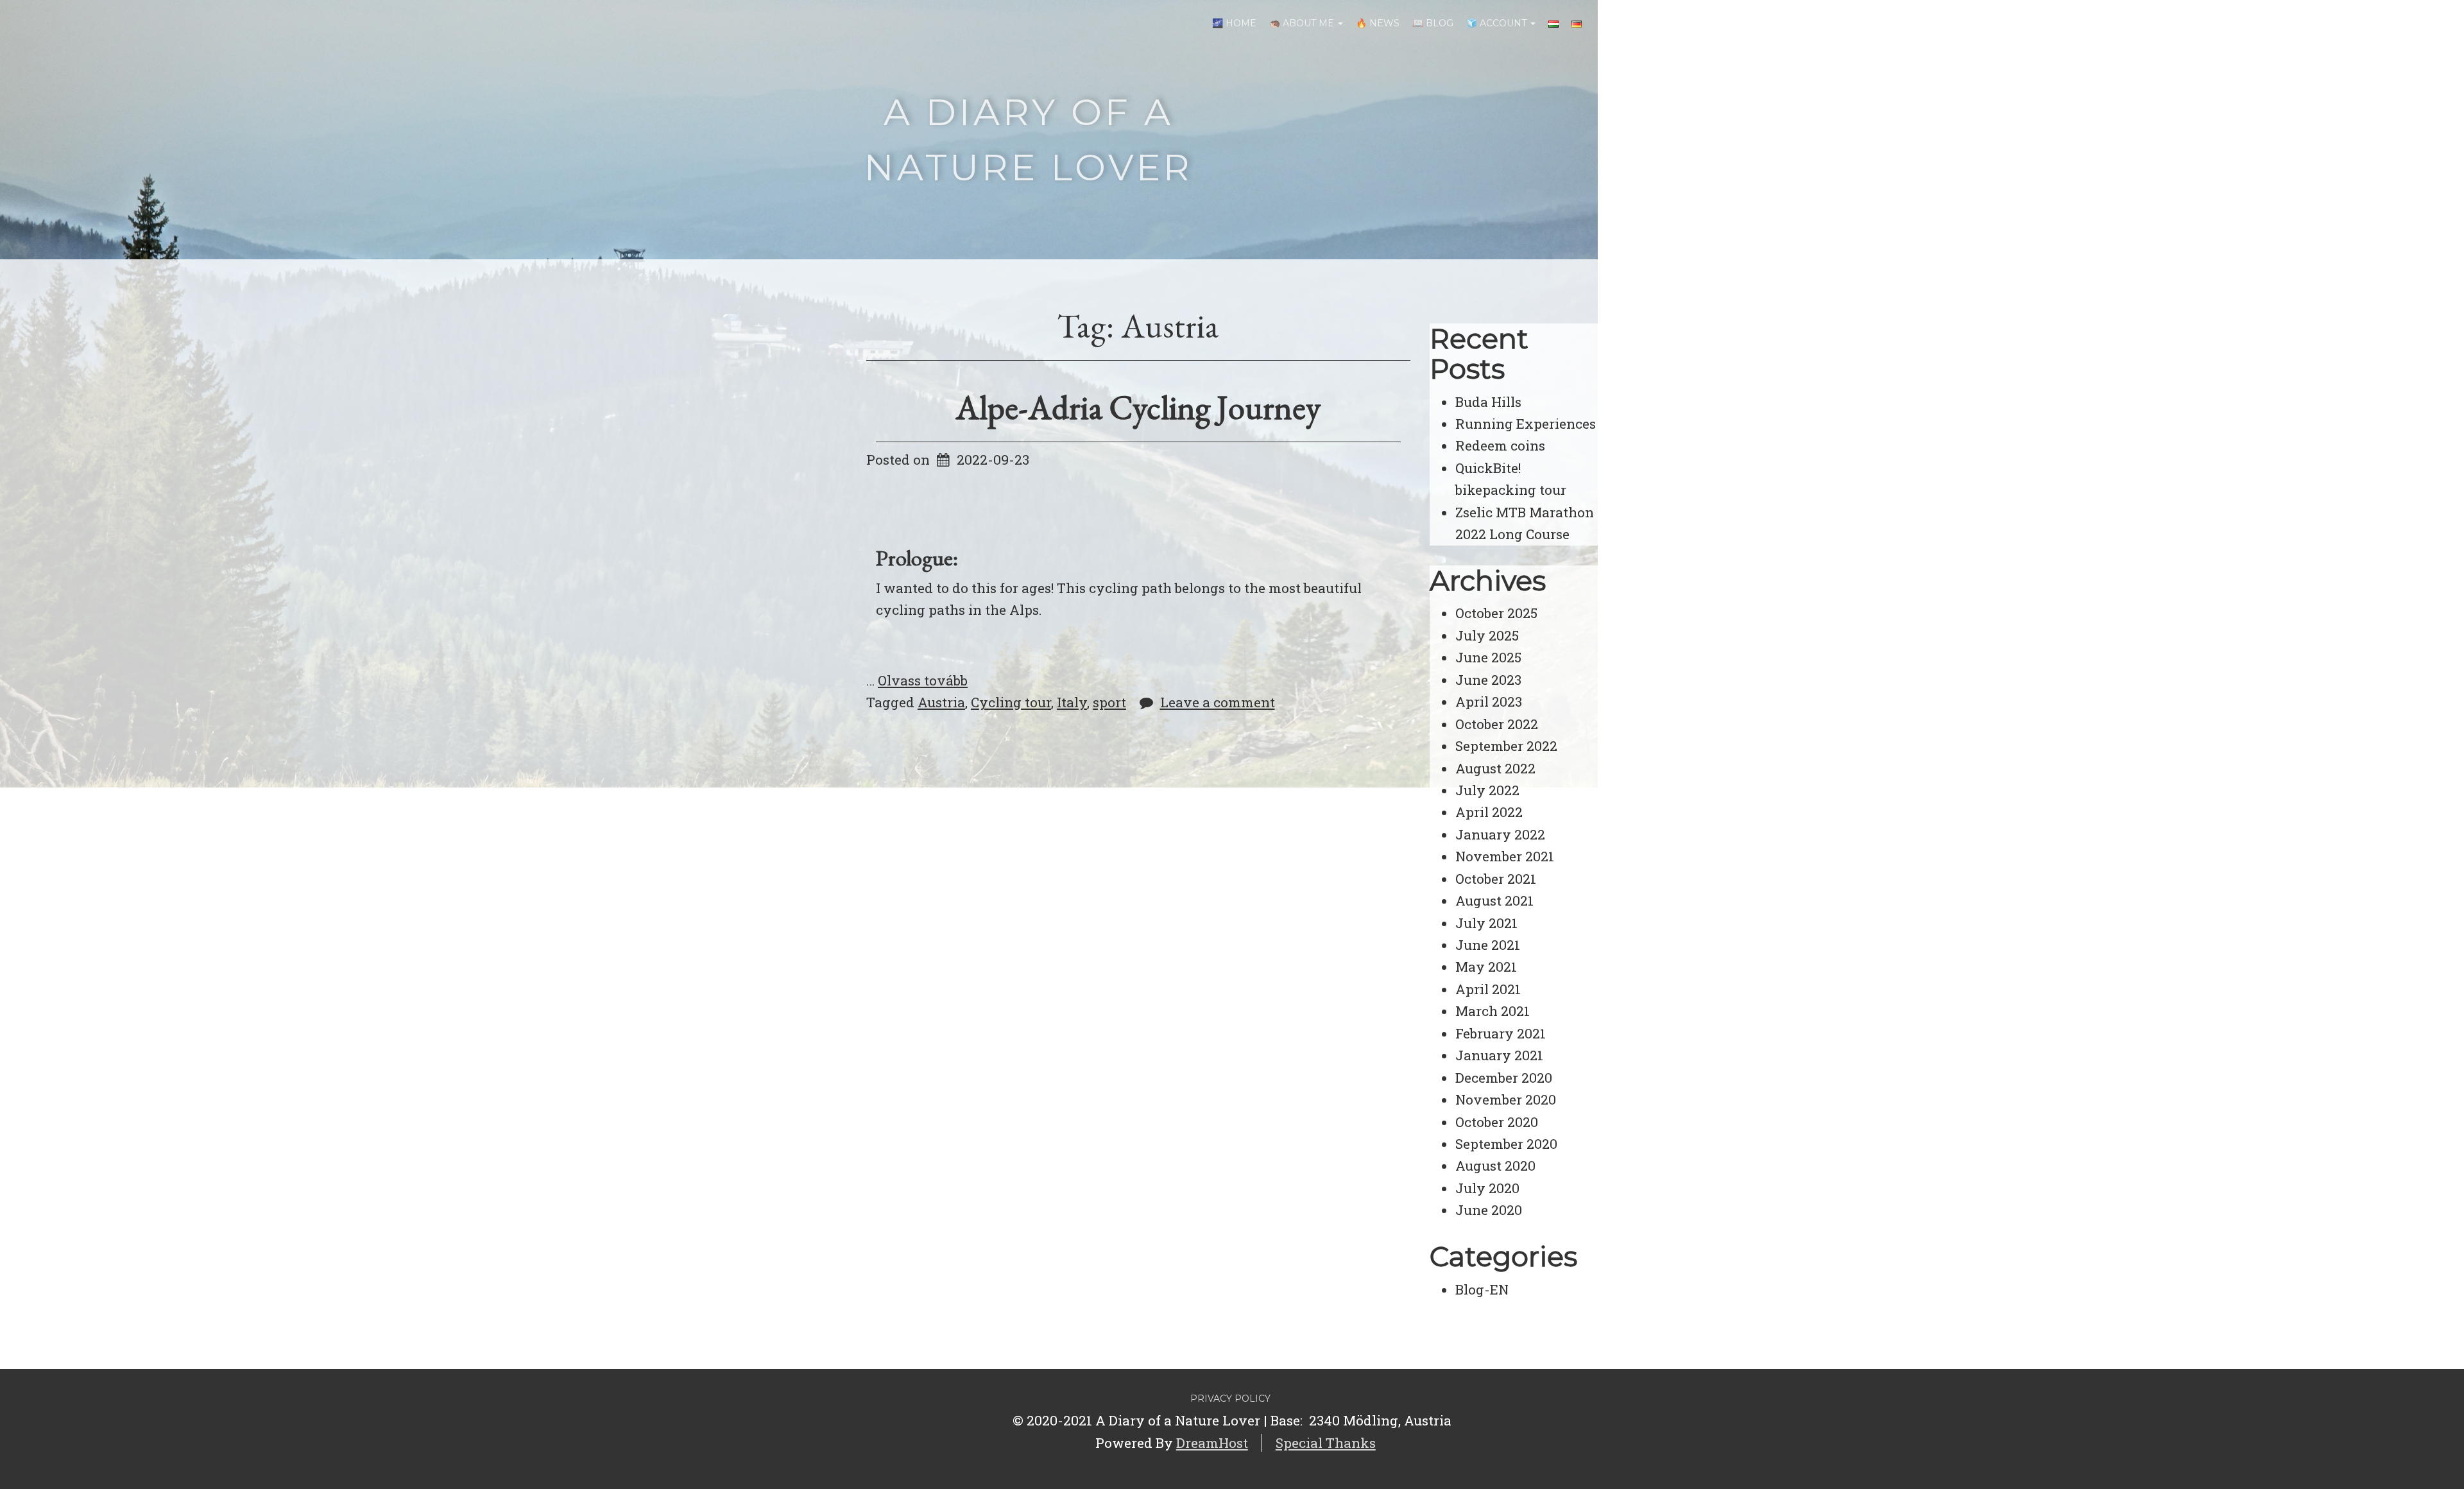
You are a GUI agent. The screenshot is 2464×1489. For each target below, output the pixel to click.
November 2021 (1505, 856)
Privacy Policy (1230, 1399)
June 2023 (1488, 680)
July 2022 (1487, 790)
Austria (941, 702)
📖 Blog (1433, 23)
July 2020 (1487, 1188)
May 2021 (1486, 967)
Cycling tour (1011, 702)
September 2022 (1506, 746)
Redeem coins (1500, 445)
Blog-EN (1482, 1289)
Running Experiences (1526, 424)
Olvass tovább (923, 680)
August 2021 (1494, 900)
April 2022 (1489, 812)
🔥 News (1378, 23)
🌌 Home (1234, 23)
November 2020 (1506, 1099)
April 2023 (1489, 701)
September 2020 (1506, 1144)
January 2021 (1499, 1055)
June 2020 (1489, 1210)
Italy (1072, 702)
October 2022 (1497, 724)
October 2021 (1496, 879)
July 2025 (1487, 635)
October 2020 (1497, 1122)
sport (1109, 702)
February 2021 (1501, 1033)
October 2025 (1496, 613)
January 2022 (1500, 834)
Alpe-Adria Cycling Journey (1138, 407)
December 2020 (1504, 1078)
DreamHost (1212, 1443)
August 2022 (1495, 768)
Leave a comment (1218, 702)
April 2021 (1488, 989)
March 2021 (1493, 1011)
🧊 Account (1498, 23)
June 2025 (1488, 657)
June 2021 (1488, 945)
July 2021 (1486, 923)
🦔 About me (1303, 23)
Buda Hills (1488, 402)
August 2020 (1495, 1166)
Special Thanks (1326, 1443)
